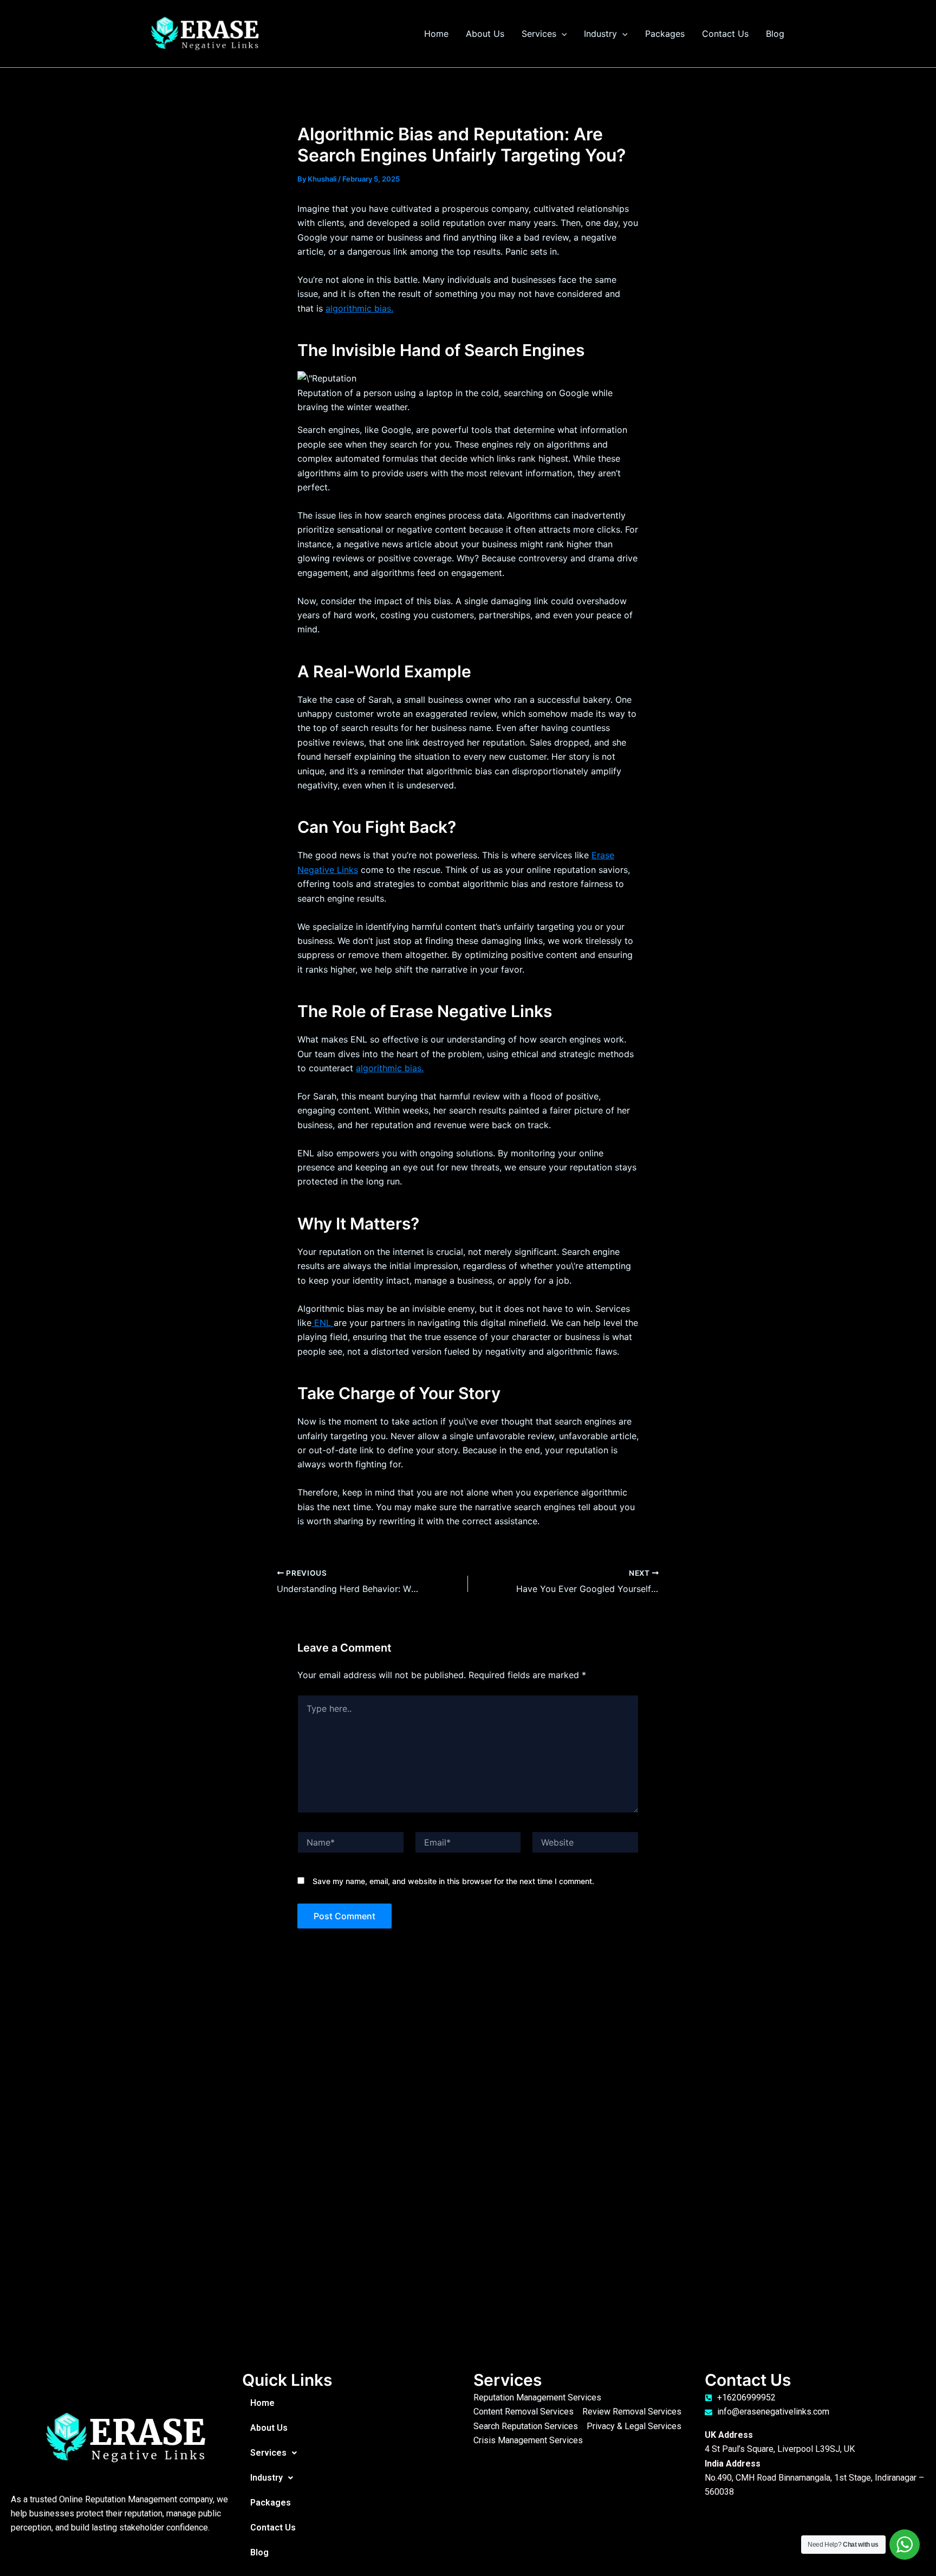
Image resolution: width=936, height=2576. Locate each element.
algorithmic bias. (359, 308)
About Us (485, 34)
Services (539, 34)
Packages (665, 34)
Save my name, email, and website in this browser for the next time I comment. (453, 1881)
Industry (600, 34)
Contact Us (725, 34)
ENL (323, 1323)
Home (436, 34)
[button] (562, 34)
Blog (775, 34)
